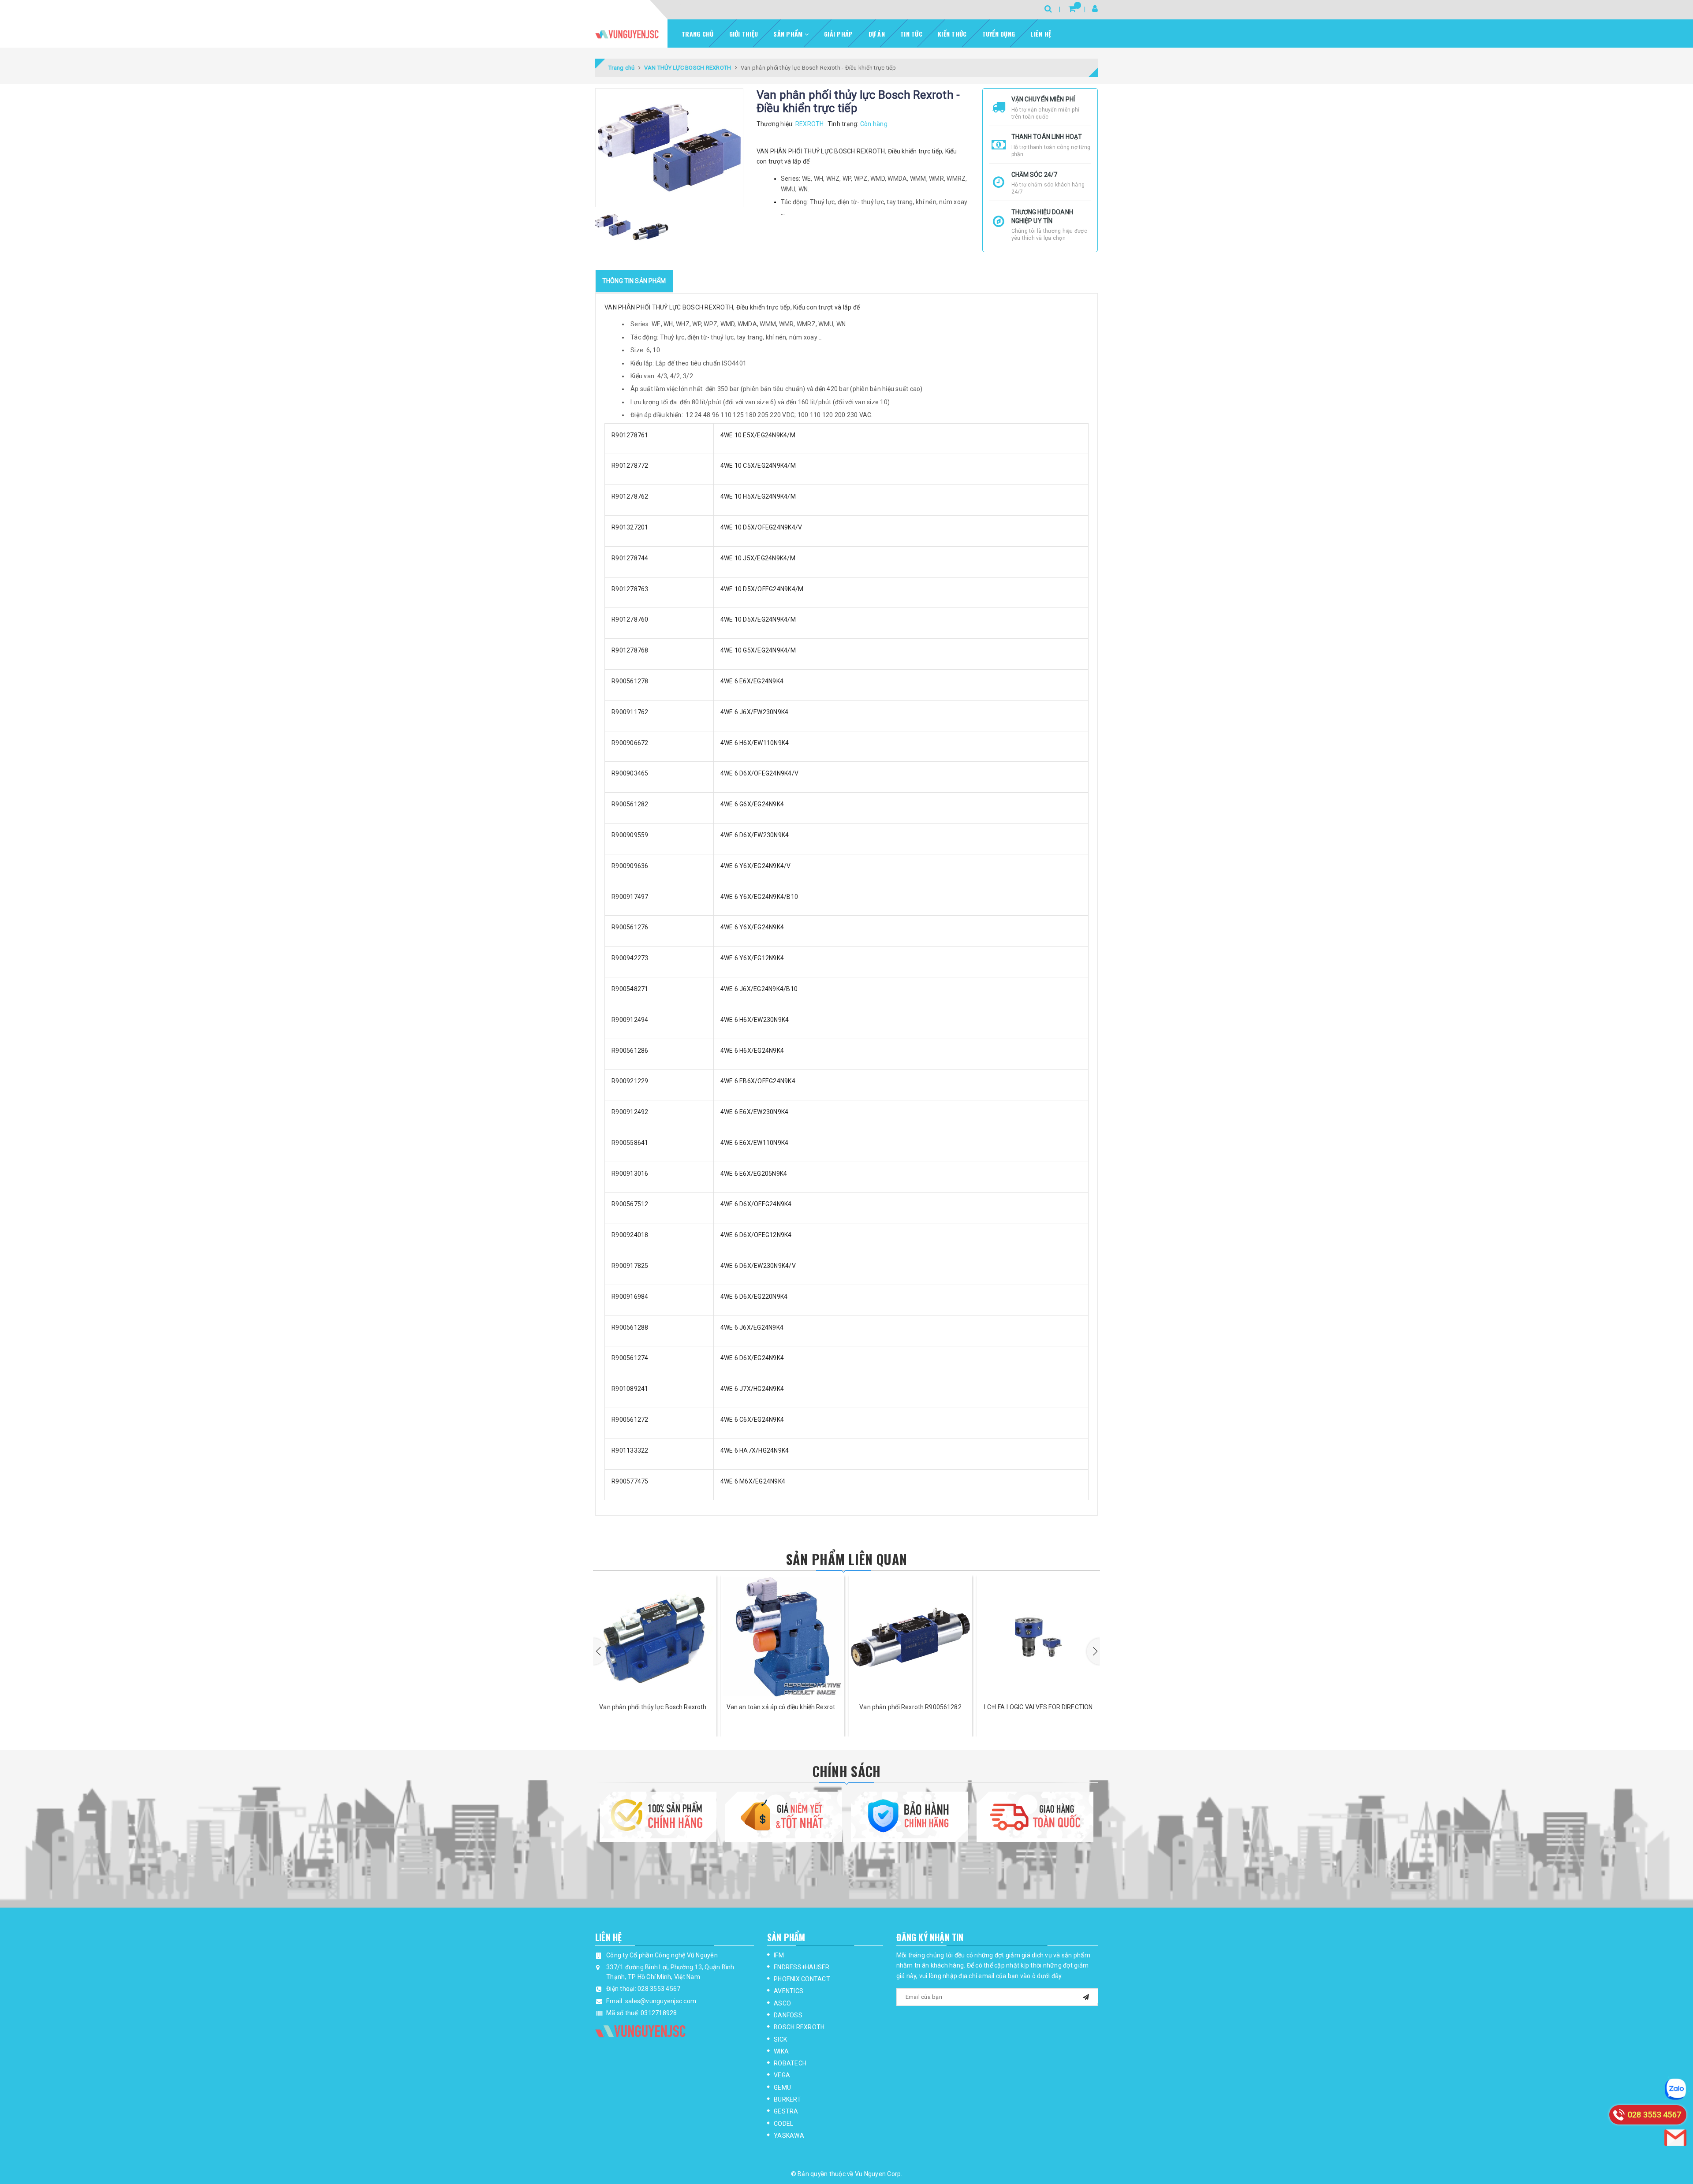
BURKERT (787, 2099)
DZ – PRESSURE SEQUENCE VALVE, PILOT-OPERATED (1038, 1708)
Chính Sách (847, 1771)
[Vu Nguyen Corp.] (627, 34)
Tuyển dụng (999, 34)
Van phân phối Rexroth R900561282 (782, 1707)
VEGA (782, 2075)
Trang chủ (697, 34)
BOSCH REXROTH (799, 2027)
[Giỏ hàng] (1072, 9)
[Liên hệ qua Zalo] (1675, 2089)
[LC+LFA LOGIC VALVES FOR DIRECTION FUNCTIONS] (910, 1637)
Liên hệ (1041, 34)
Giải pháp (838, 34)
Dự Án (877, 34)
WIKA (781, 2051)
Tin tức (911, 34)
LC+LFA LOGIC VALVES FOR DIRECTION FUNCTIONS (911, 1708)
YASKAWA (789, 2136)
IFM (779, 1955)
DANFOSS (788, 2015)
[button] (600, 1651)
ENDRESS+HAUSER (802, 1967)
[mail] (1086, 1996)
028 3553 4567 (659, 1989)
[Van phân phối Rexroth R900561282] (783, 1637)
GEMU (782, 2087)
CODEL (783, 2124)
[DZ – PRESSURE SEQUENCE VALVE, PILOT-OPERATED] (1038, 1637)
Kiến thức (952, 34)
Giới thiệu (744, 34)
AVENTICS (789, 1991)
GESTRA (786, 2111)
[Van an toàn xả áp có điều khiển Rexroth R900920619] (655, 1637)
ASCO (782, 2003)
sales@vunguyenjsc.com (661, 2001)
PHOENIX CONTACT (802, 1979)
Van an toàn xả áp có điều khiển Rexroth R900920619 (655, 1708)
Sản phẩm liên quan (846, 1559)
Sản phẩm (789, 34)
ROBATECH (790, 2063)
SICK (780, 2039)
